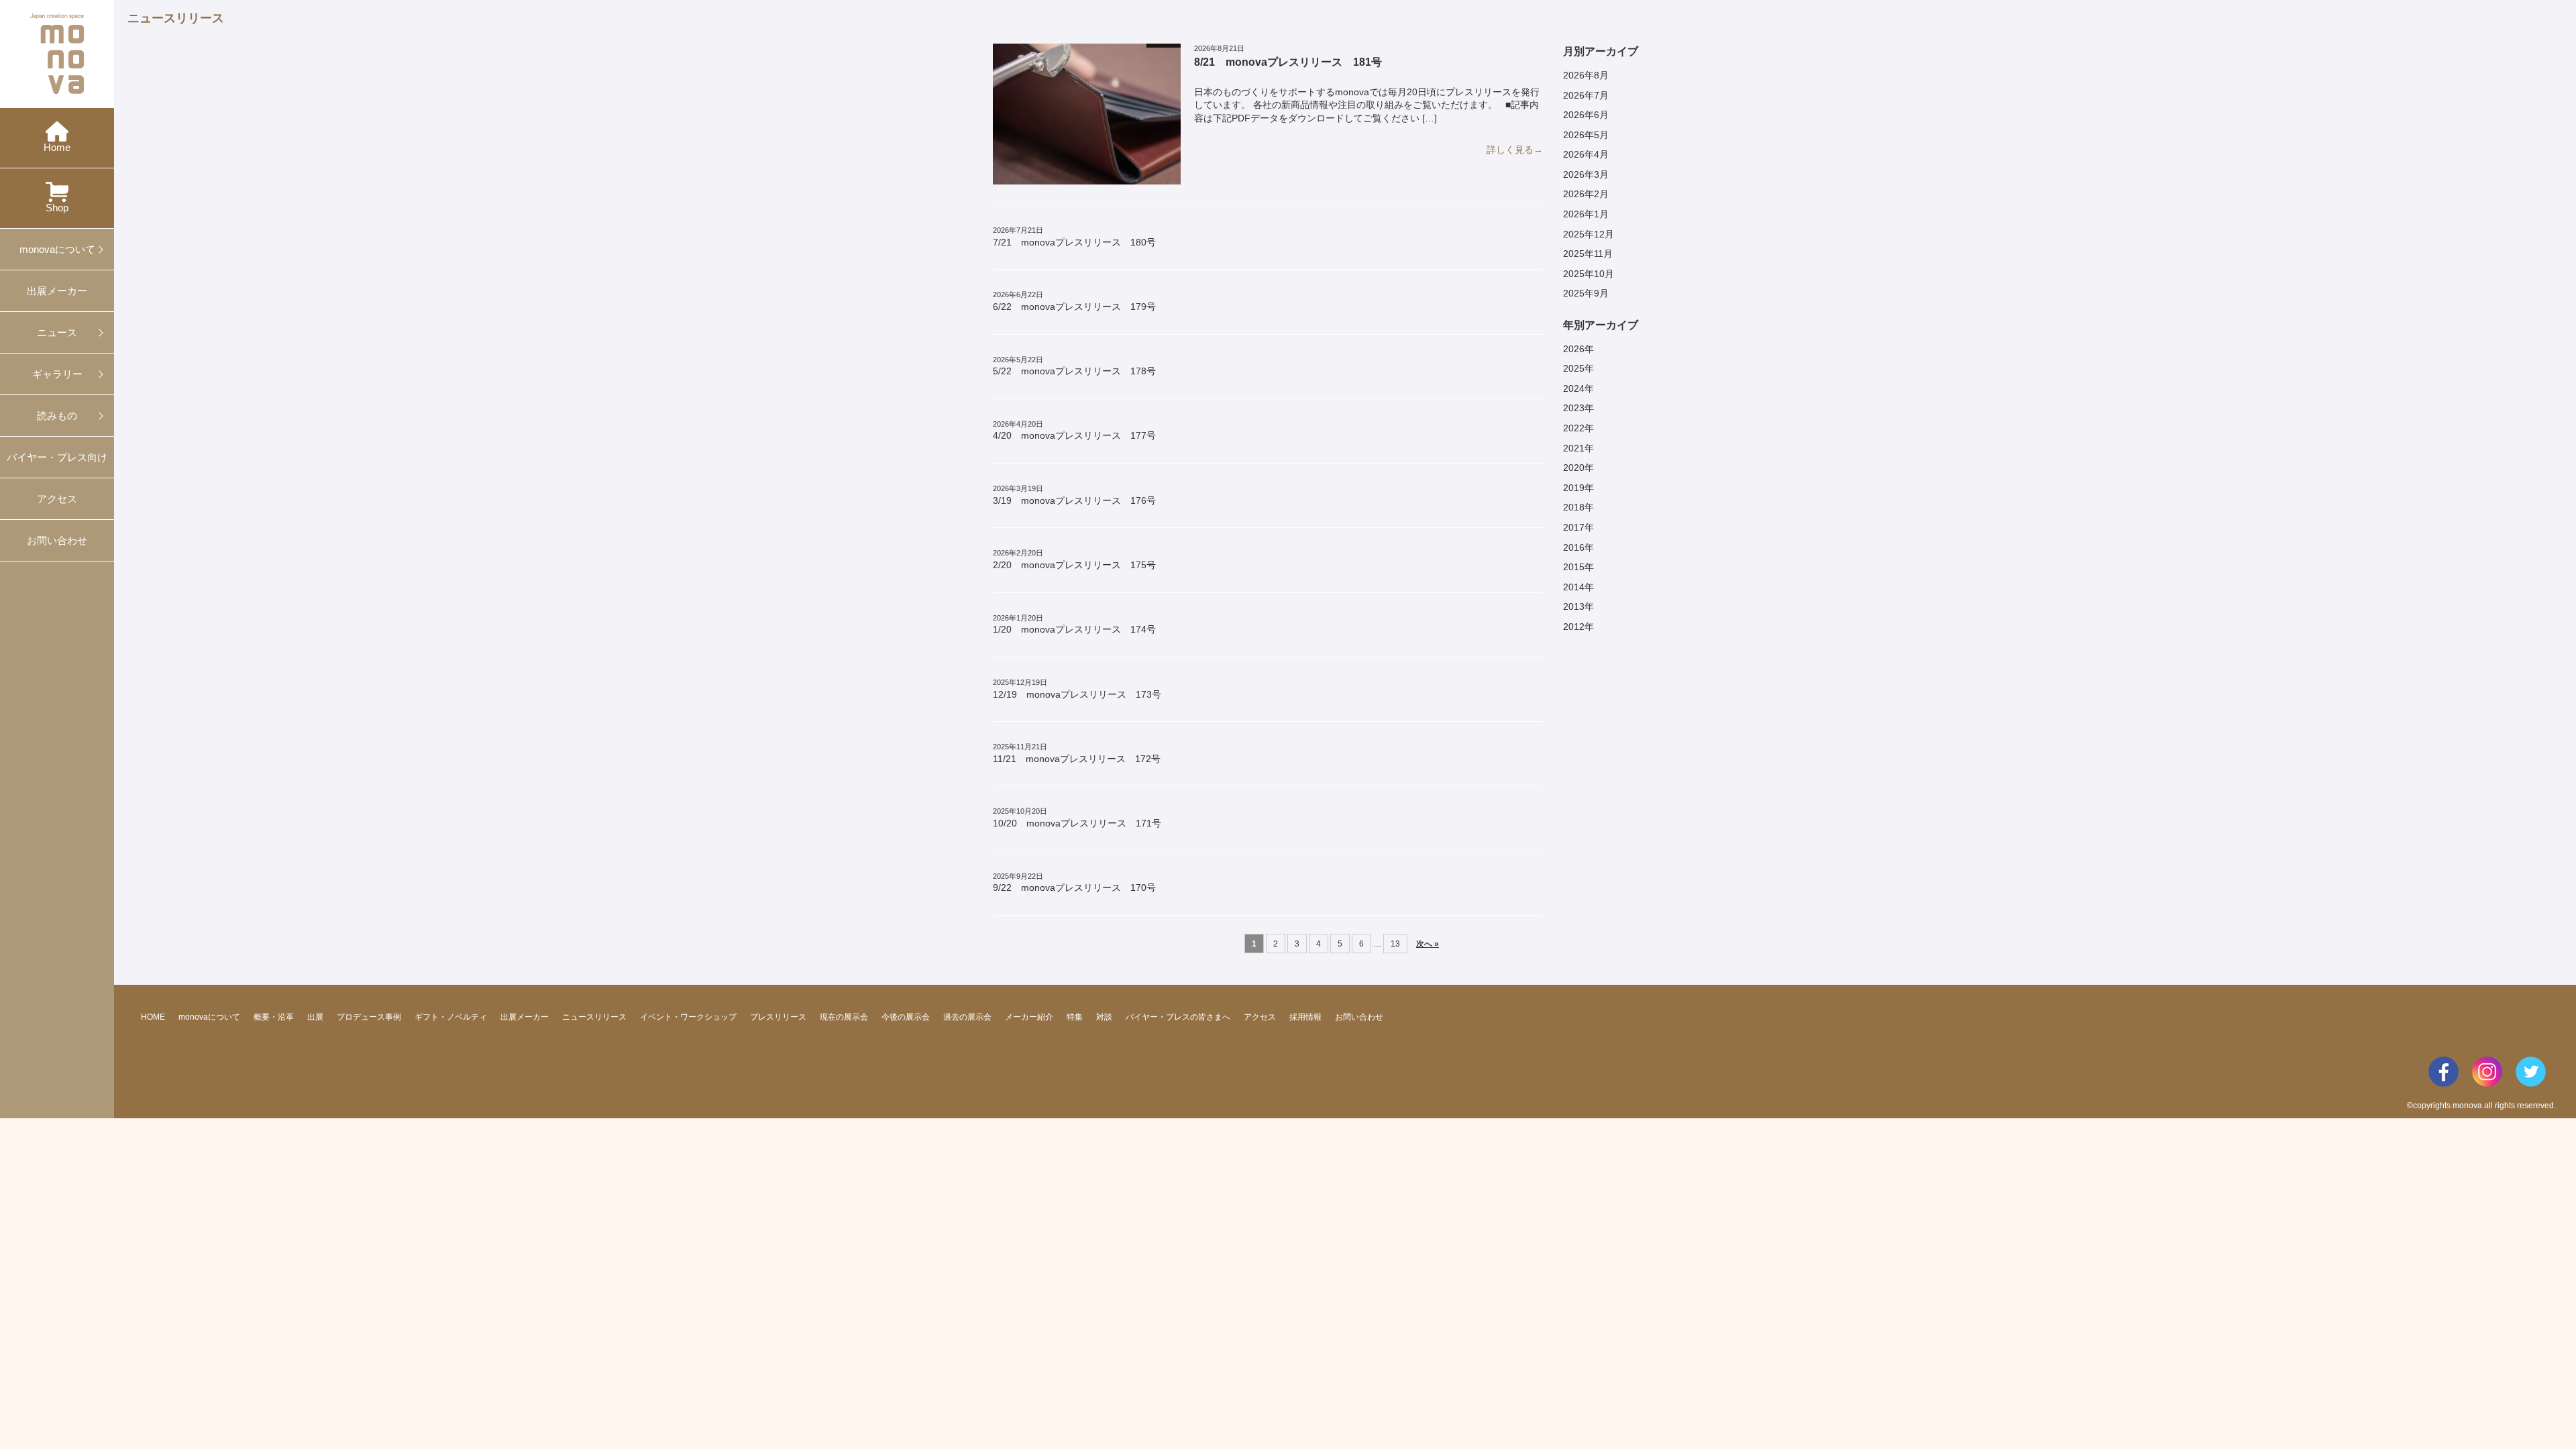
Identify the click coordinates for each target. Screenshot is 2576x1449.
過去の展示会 (967, 1017)
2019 (1574, 488)
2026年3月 (1586, 174)
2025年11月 (1588, 254)
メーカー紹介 (1029, 1017)
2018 (1574, 507)
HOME (153, 1017)
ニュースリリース (594, 1017)
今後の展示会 (906, 1017)
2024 (1574, 388)
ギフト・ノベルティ (451, 1017)
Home (57, 147)
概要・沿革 (274, 1017)
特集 (1075, 1017)
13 (1395, 944)
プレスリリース (778, 1017)
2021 (1574, 448)
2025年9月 (1586, 293)
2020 (1574, 468)
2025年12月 (1589, 234)
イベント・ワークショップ (688, 1017)
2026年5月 (1586, 135)
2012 (1574, 627)
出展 (315, 1017)
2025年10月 (1589, 274)
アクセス (57, 499)
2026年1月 (1586, 214)
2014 (1574, 587)
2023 (1574, 408)
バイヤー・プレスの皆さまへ (1178, 1017)
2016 (1574, 547)
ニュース (57, 332)
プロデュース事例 (369, 1017)
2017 (1574, 527)
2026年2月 (1586, 194)
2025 (1574, 368)
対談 (1104, 1017)
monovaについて (57, 249)
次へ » (1428, 944)
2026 (1574, 349)
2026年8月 (1586, 75)
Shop (57, 208)
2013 (1574, 606)
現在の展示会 (844, 1017)
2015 (1574, 567)
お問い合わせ (57, 540)
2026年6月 (1586, 115)
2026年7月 (1586, 95)
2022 (1574, 428)
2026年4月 (1586, 154)
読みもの (57, 416)
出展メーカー (57, 291)
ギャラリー (57, 374)
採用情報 (1305, 1017)
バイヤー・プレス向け (57, 457)
